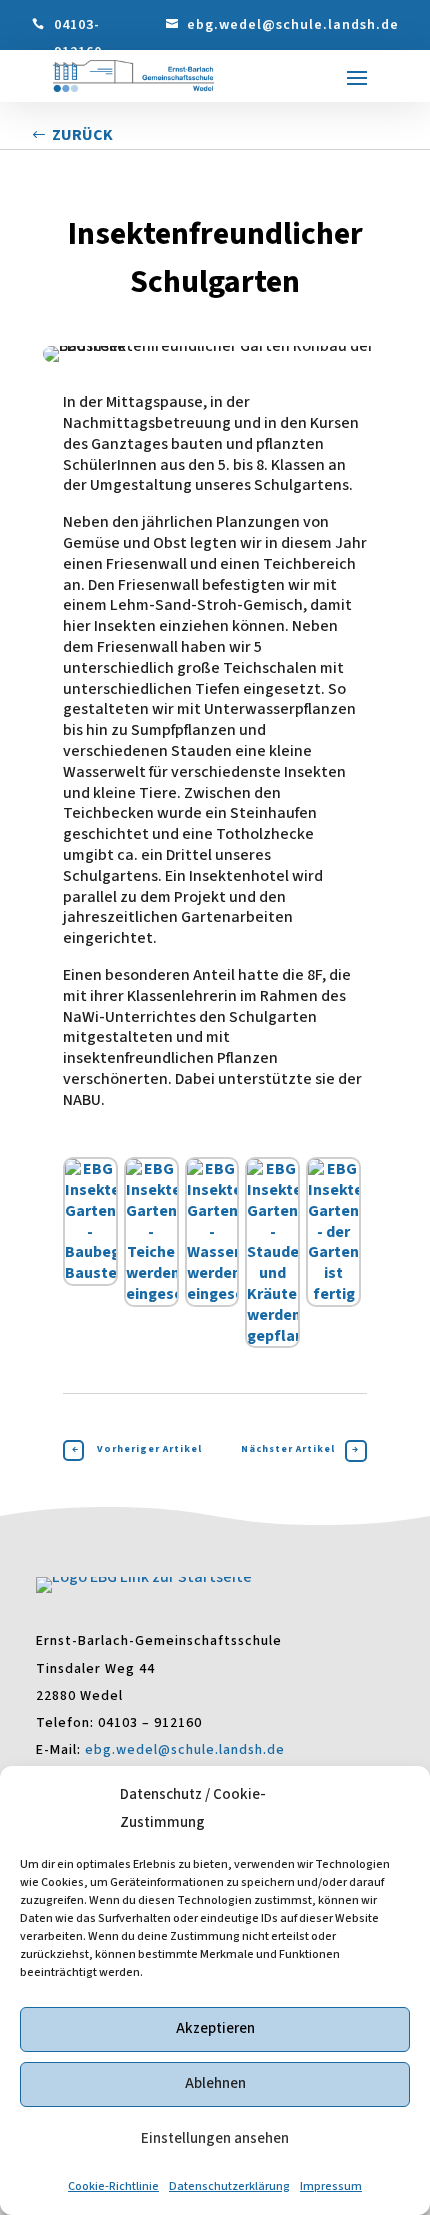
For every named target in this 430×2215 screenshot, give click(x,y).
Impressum (331, 2186)
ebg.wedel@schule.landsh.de (293, 25)
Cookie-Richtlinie (113, 2186)
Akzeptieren (215, 2028)
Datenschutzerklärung (229, 2186)
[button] (357, 77)
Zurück (82, 135)
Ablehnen (215, 2083)
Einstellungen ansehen (215, 2138)
